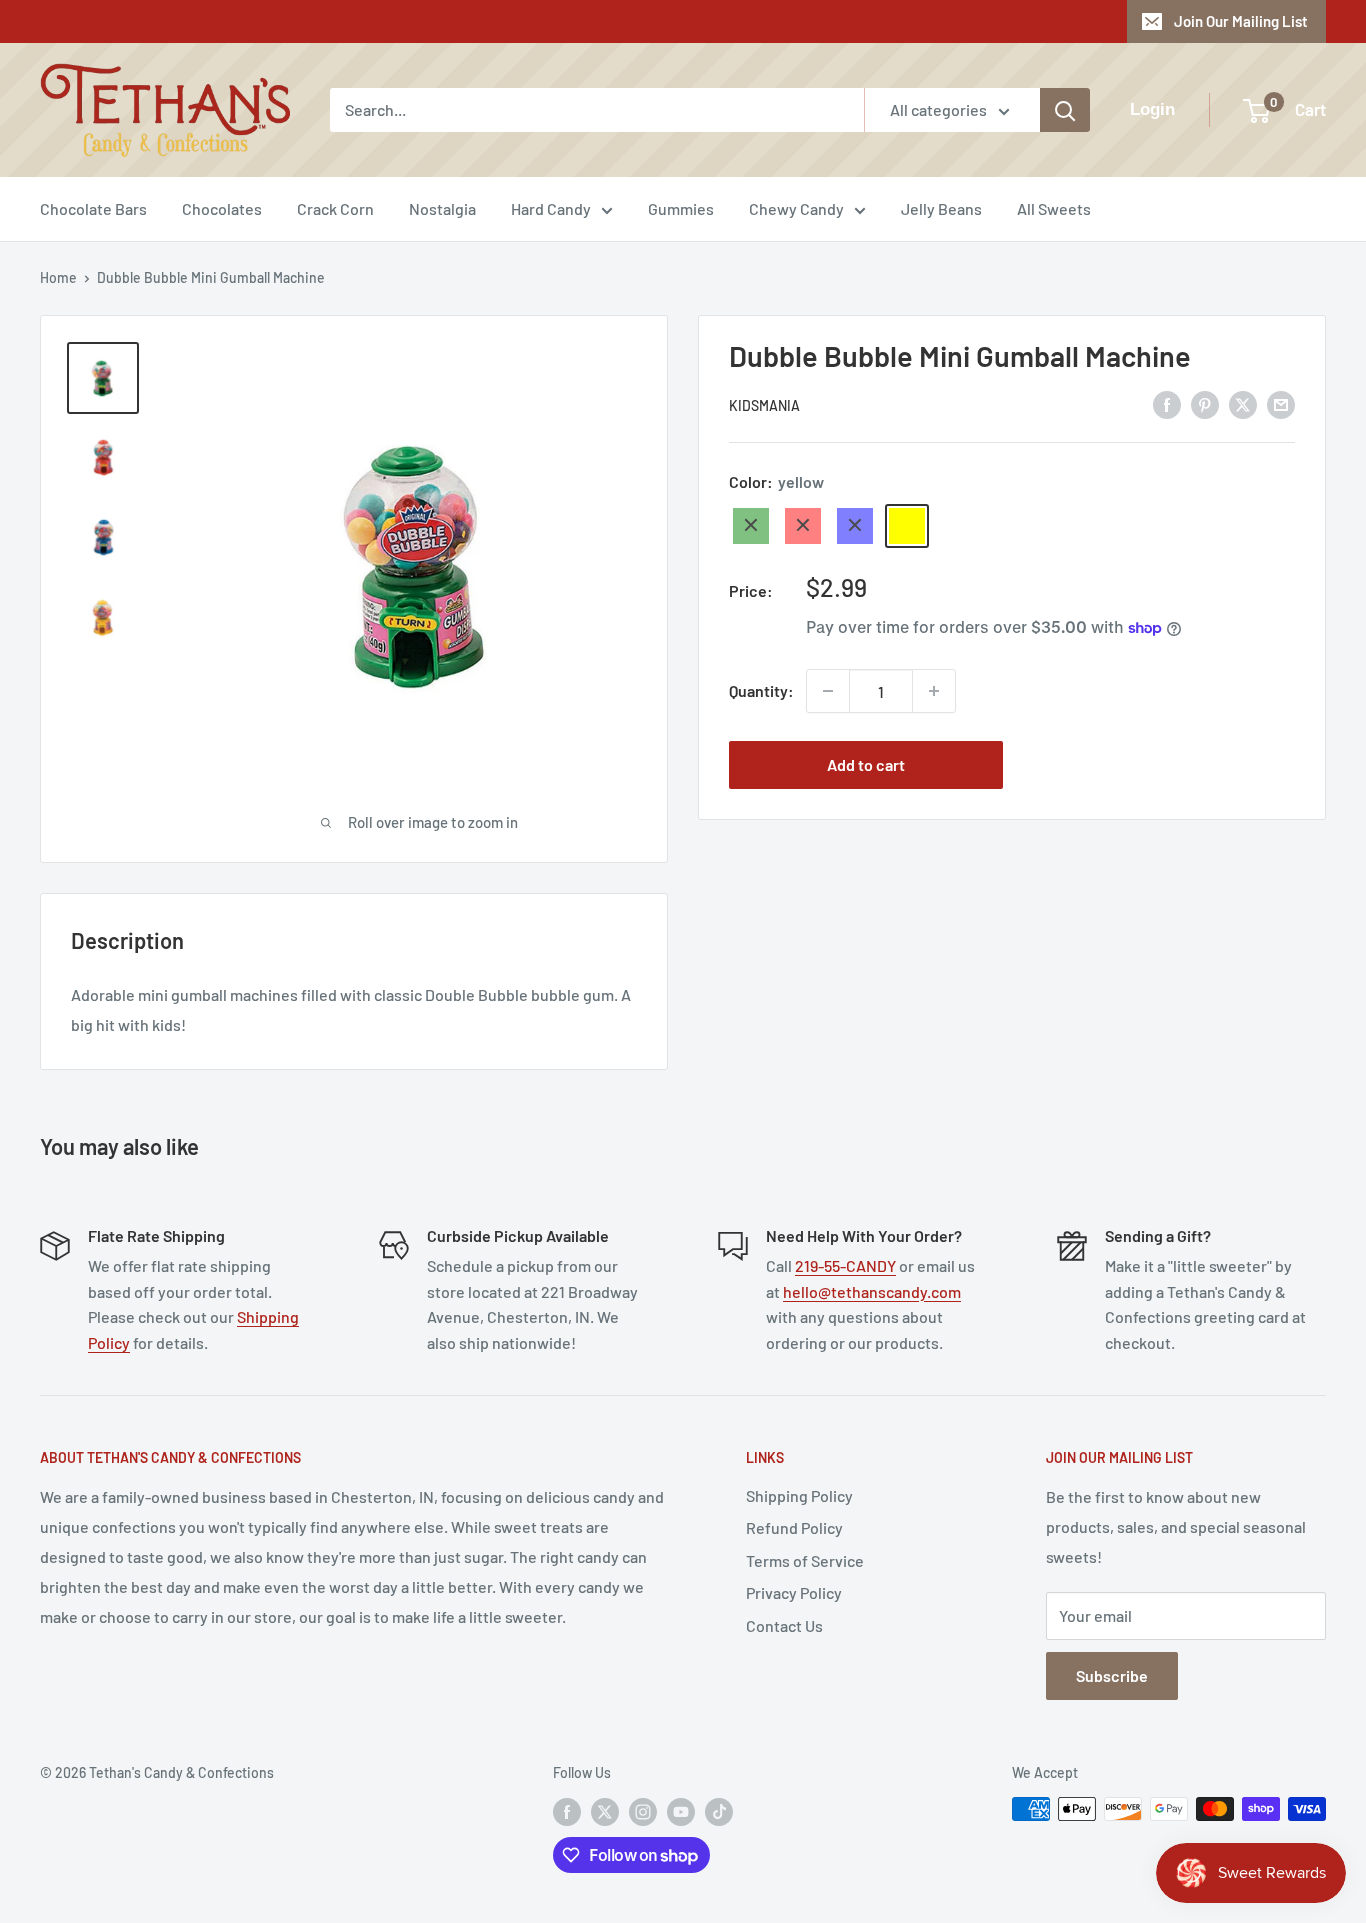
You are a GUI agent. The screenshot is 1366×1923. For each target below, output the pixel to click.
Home (58, 277)
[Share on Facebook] (1167, 403)
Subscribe (1112, 1675)
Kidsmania (764, 405)
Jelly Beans (941, 208)
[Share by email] (1281, 403)
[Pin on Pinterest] (1205, 403)
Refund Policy (794, 1527)
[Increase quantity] (934, 691)
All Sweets (1054, 208)
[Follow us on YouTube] (681, 1811)
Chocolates (222, 208)
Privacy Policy (794, 1592)
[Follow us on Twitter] (605, 1811)
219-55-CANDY (845, 1265)
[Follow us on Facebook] (567, 1811)
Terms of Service (805, 1560)
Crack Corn (335, 208)
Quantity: (761, 690)
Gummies (681, 208)
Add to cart (866, 764)
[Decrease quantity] (828, 691)
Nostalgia (442, 208)
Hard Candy (551, 208)
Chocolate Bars (93, 208)
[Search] (1065, 110)
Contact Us (784, 1625)
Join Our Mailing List (1241, 21)
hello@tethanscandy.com (872, 1291)
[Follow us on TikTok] (719, 1811)
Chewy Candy (796, 208)
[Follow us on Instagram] (643, 1811)
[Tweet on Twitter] (1243, 403)
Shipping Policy (799, 1495)
